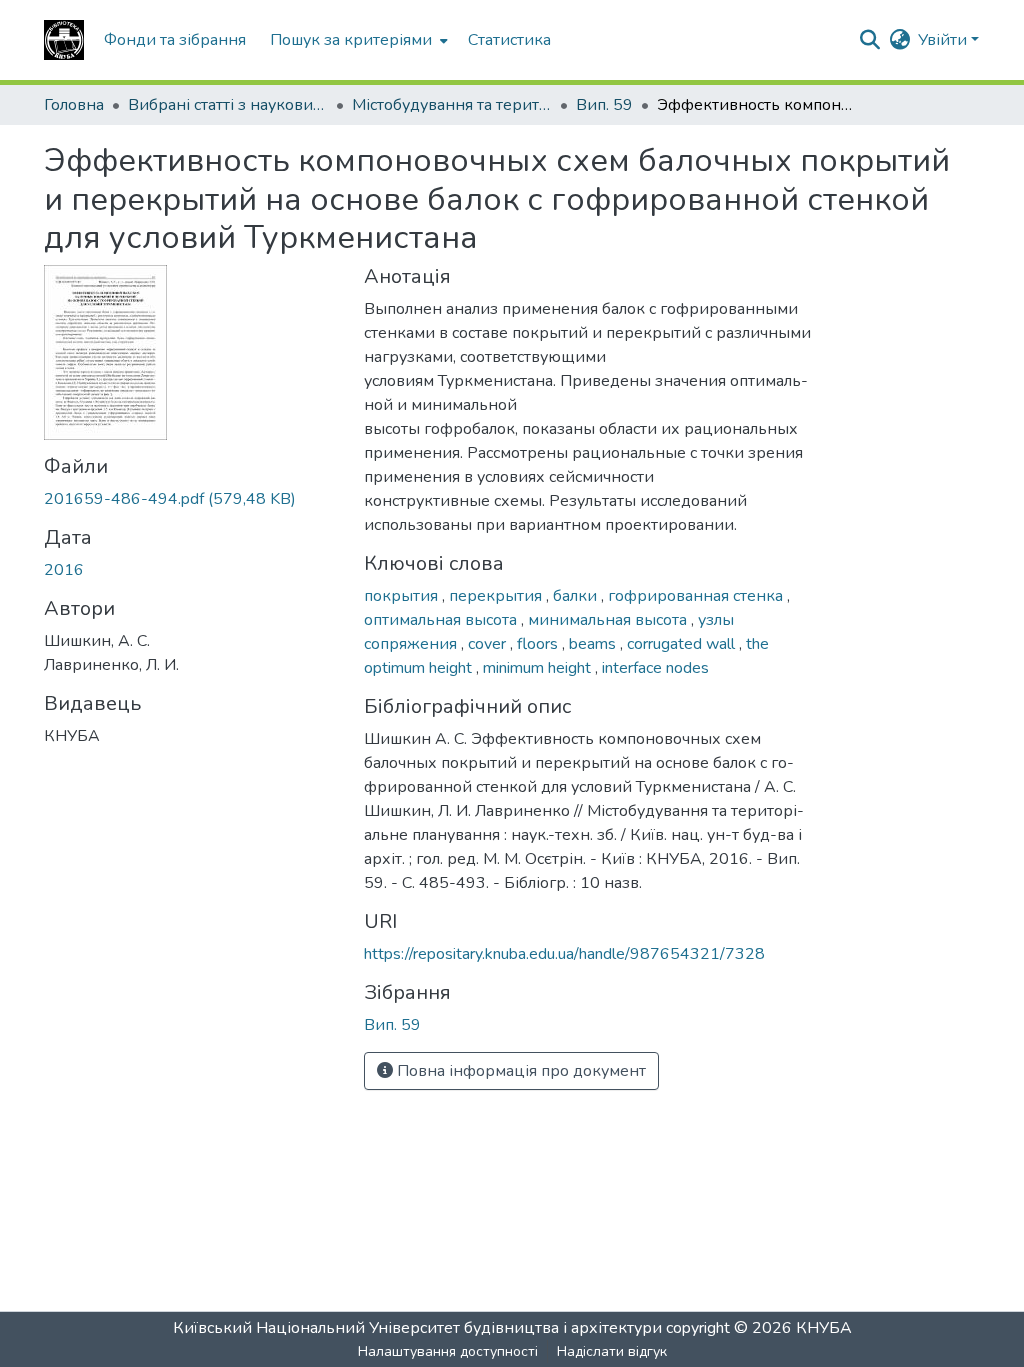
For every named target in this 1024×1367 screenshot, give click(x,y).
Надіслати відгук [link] (612, 1351)
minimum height (539, 668)
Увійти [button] (944, 40)
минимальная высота (609, 620)
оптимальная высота (442, 620)
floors (539, 644)
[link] (192, 499)
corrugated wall (683, 644)
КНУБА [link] (824, 1328)
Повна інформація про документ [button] (519, 1071)
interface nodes (655, 668)
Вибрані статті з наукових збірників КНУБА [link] (228, 105)
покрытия (403, 596)
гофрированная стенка (697, 596)
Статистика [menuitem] (509, 40)
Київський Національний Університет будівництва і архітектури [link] (417, 1328)
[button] (64, 40)
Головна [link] (74, 105)
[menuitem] (357, 40)
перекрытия (497, 596)
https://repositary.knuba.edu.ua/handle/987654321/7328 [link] (564, 954)
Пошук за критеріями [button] (351, 40)
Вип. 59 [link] (604, 105)
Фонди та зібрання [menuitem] (175, 40)
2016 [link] (64, 570)
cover (489, 644)
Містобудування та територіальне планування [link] (452, 105)
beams (594, 644)
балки (577, 596)
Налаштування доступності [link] (448, 1351)
